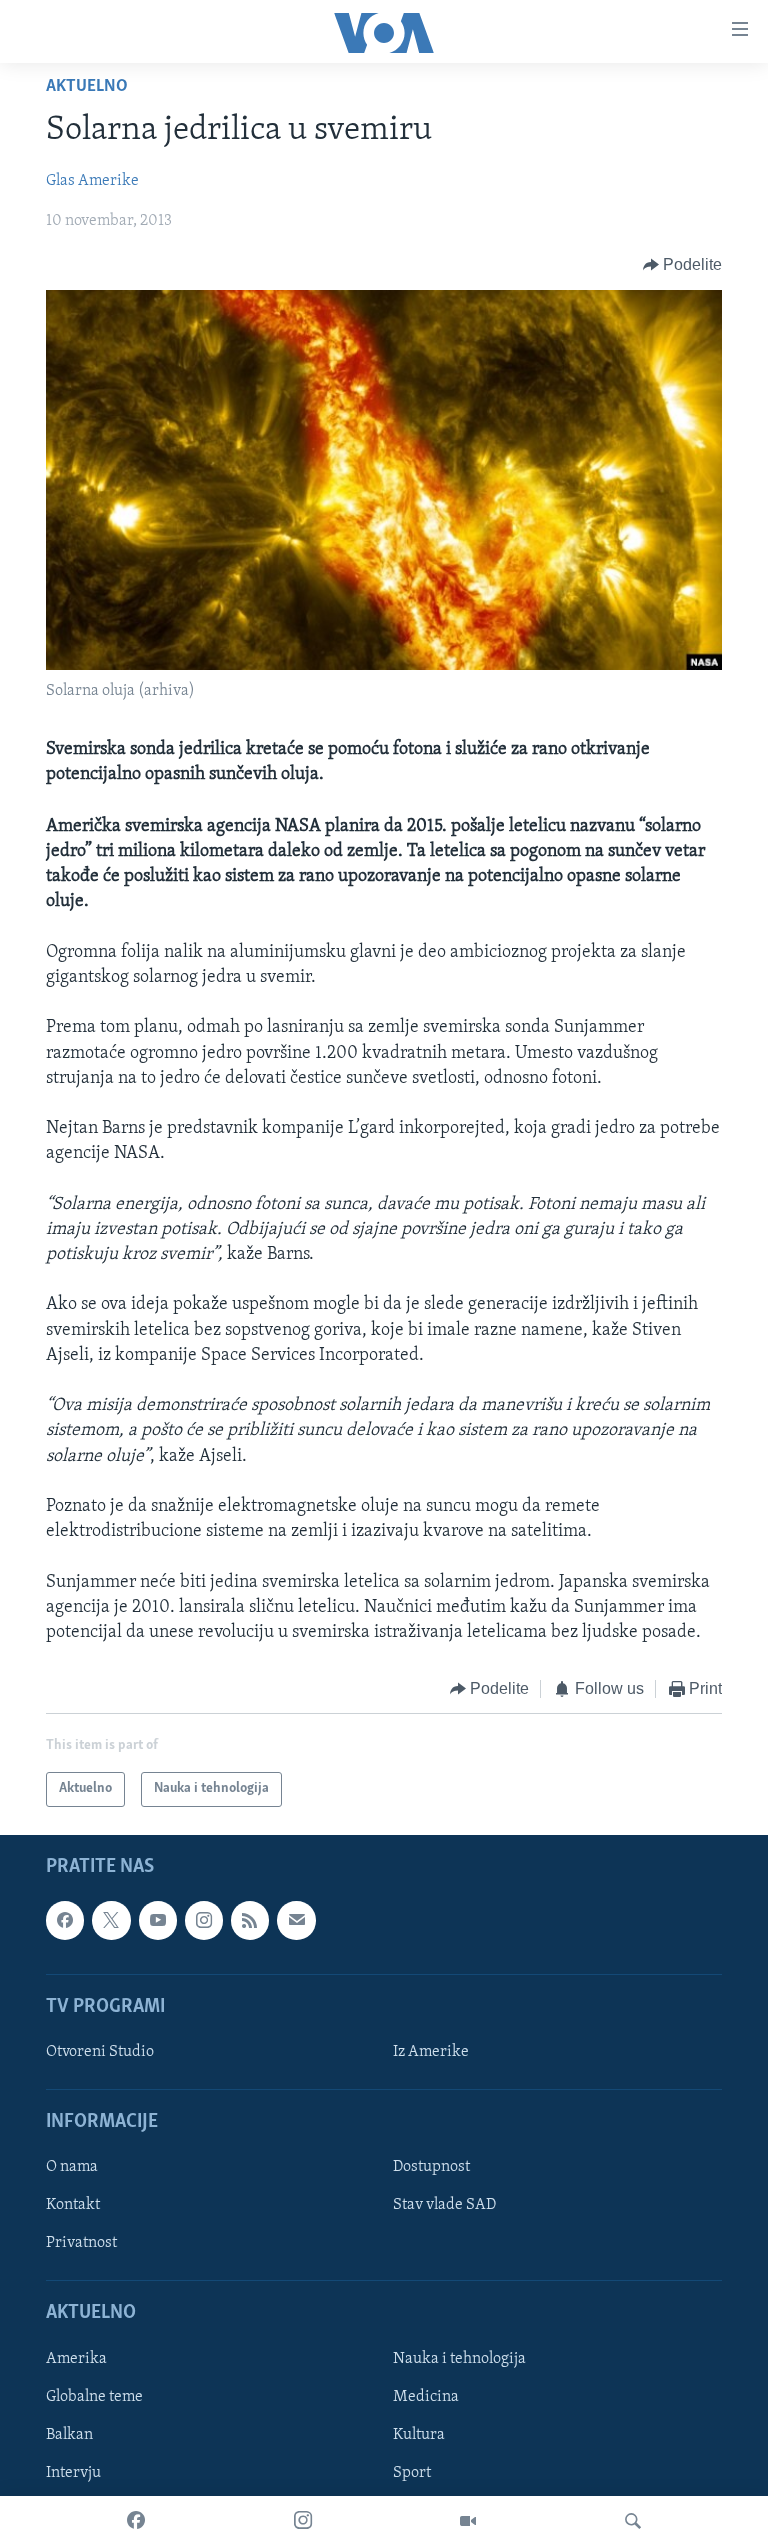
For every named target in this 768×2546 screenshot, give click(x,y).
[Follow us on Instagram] (204, 1920)
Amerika (76, 2358)
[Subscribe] (296, 1920)
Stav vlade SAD (444, 2205)
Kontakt (73, 2205)
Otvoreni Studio (100, 2052)
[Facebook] (136, 2521)
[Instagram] (303, 2521)
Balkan (69, 2435)
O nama (72, 2167)
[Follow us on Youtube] (158, 1920)
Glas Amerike (92, 181)
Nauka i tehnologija (459, 2358)
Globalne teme (94, 2397)
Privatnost (81, 2243)
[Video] (468, 2521)
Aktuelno (87, 87)
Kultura (419, 2435)
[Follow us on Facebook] (65, 1920)
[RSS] (250, 1920)
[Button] (683, 265)
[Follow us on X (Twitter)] (111, 1920)
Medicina (426, 2397)
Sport (412, 2473)
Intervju (73, 2473)
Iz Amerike (431, 2052)
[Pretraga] (633, 2521)
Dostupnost (431, 2167)
